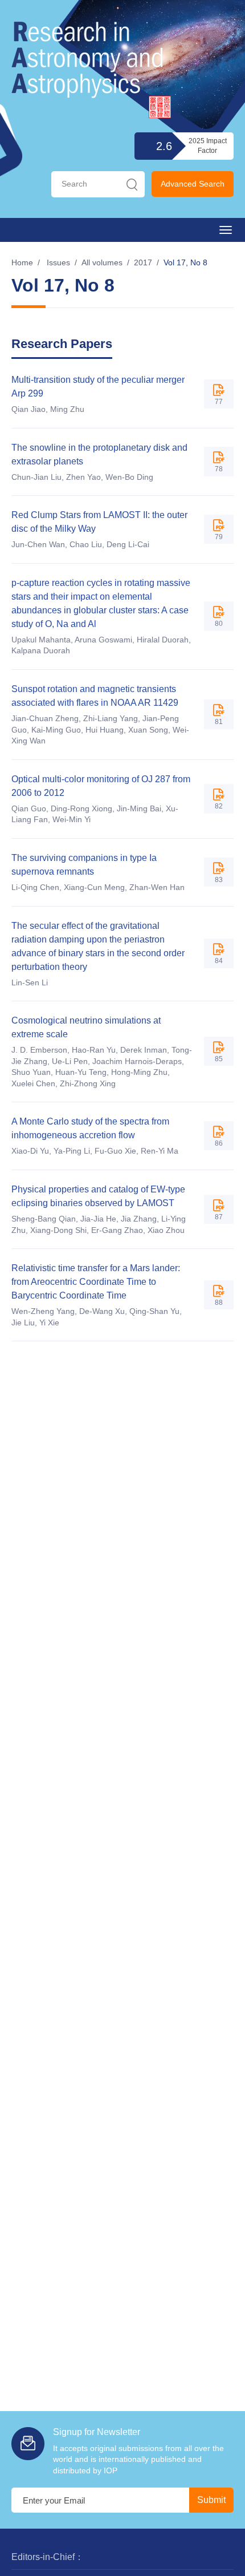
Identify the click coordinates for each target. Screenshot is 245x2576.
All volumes (102, 262)
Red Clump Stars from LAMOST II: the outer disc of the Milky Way (99, 522)
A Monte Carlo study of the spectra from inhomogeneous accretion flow (90, 1128)
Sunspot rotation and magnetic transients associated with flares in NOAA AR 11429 (95, 696)
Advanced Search (193, 184)
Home (22, 262)
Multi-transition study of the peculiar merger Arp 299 (98, 387)
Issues (58, 262)
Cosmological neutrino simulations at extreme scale (86, 1027)
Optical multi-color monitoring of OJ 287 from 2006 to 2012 (101, 786)
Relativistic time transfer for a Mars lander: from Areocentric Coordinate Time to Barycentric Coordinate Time (96, 1282)
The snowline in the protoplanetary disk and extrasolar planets (99, 454)
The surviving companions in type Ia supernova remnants (84, 865)
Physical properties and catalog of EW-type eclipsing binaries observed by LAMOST (98, 1196)
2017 (143, 262)
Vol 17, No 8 (185, 262)
